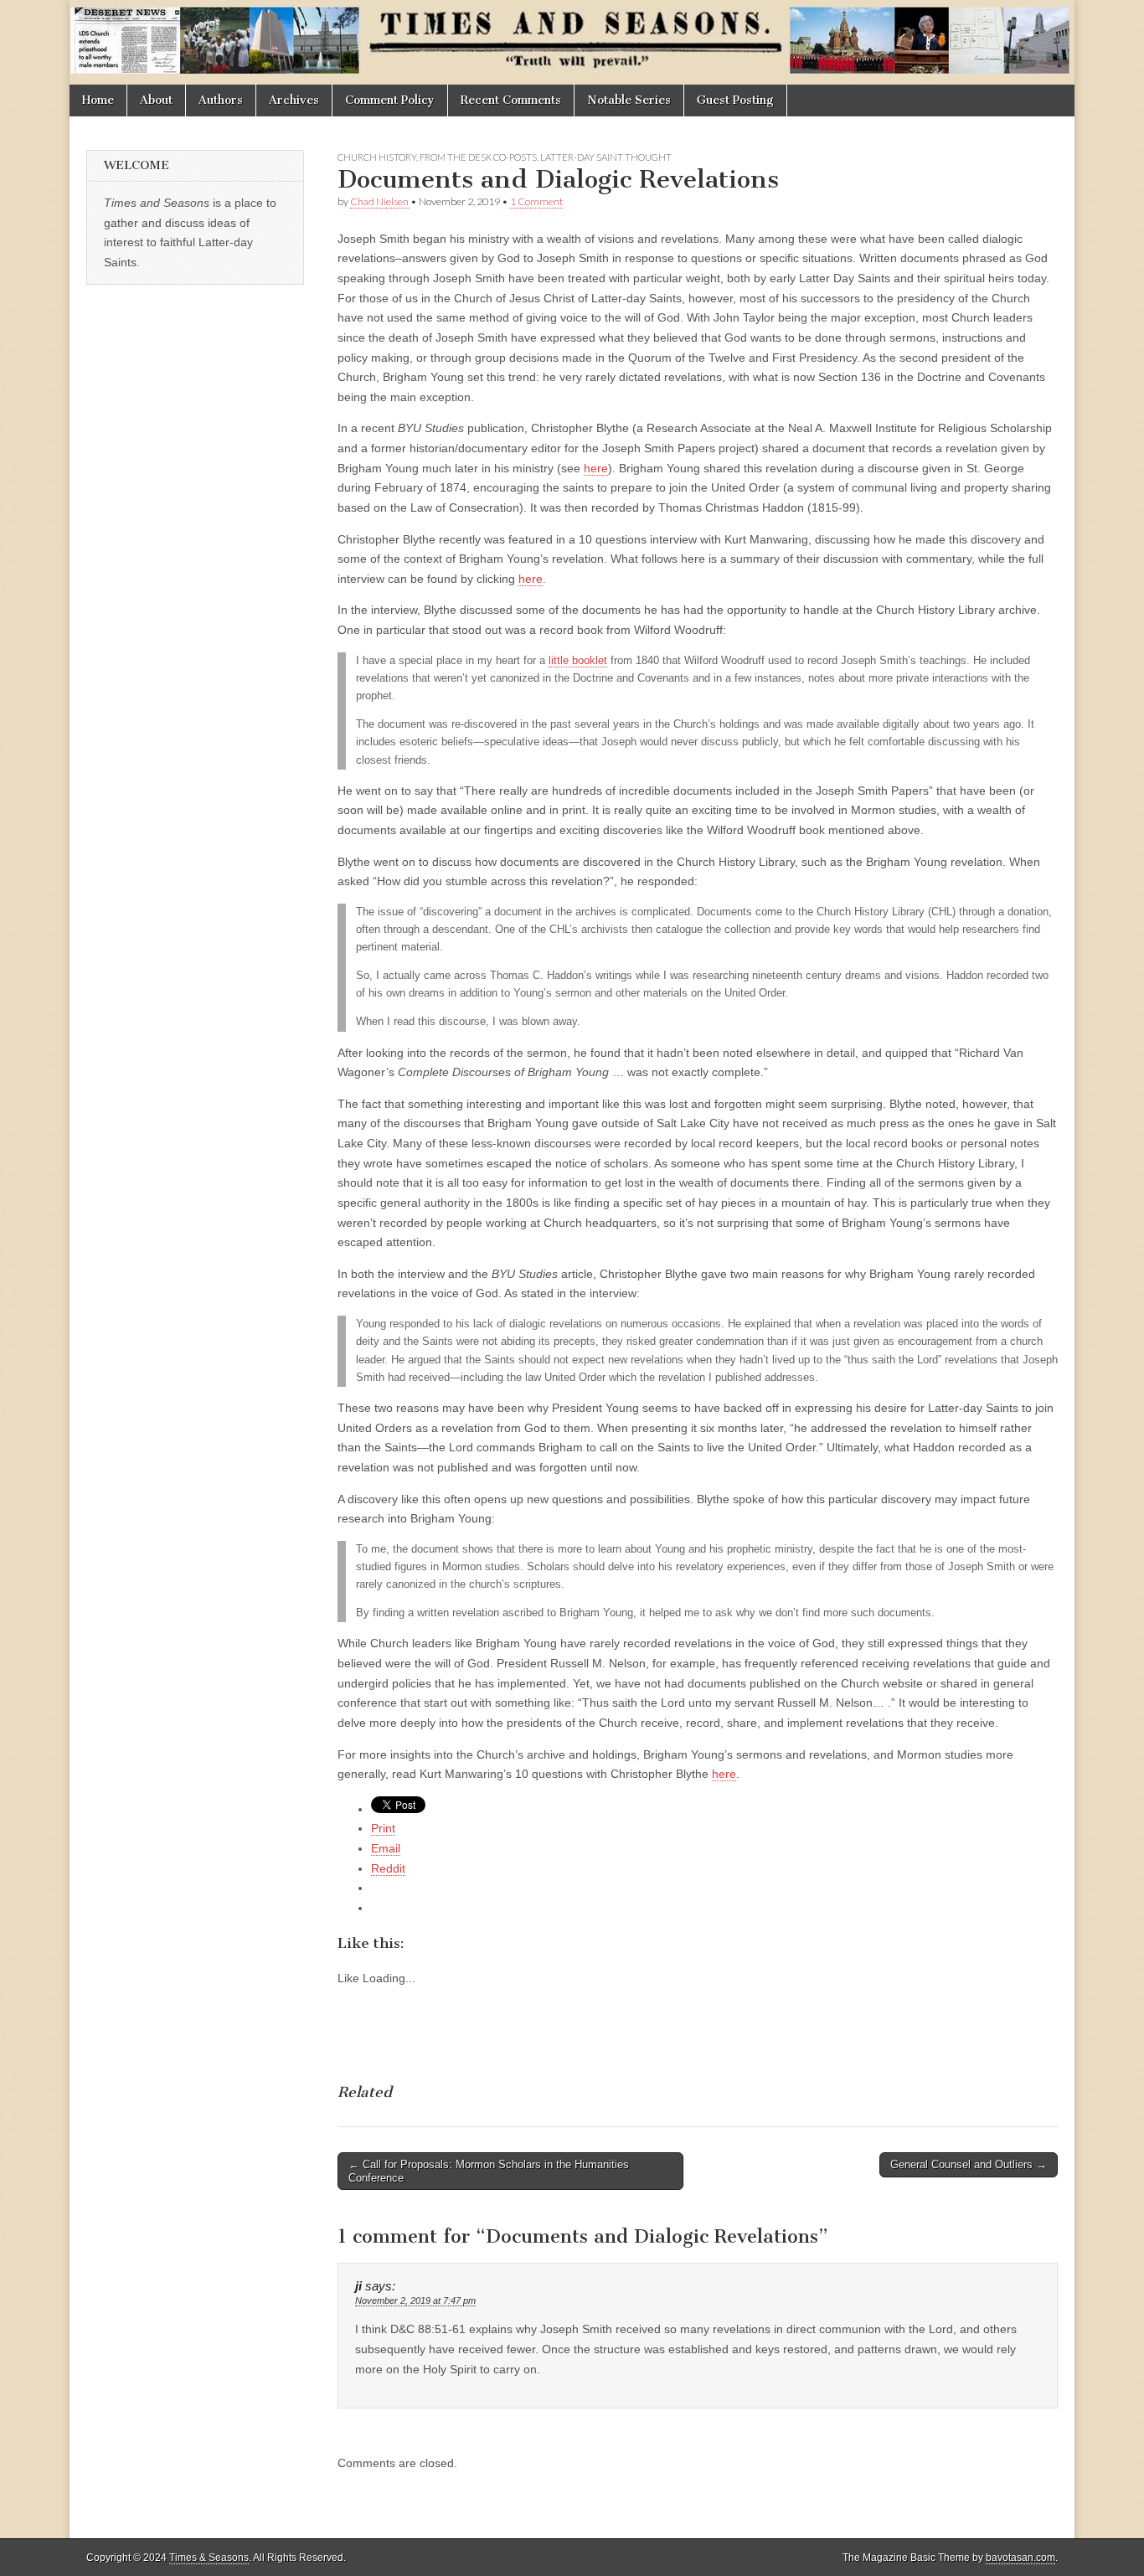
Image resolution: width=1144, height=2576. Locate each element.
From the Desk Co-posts (478, 157)
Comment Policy (390, 100)
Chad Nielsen (379, 201)
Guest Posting (735, 100)
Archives (294, 100)
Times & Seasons (209, 2558)
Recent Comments (511, 100)
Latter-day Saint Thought (606, 157)
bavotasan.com (1020, 2558)
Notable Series (629, 100)
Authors (221, 100)
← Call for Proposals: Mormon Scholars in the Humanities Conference (489, 2171)
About (156, 100)
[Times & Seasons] (572, 42)
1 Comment (536, 201)
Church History (377, 157)
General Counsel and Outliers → (969, 2164)
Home (98, 100)
